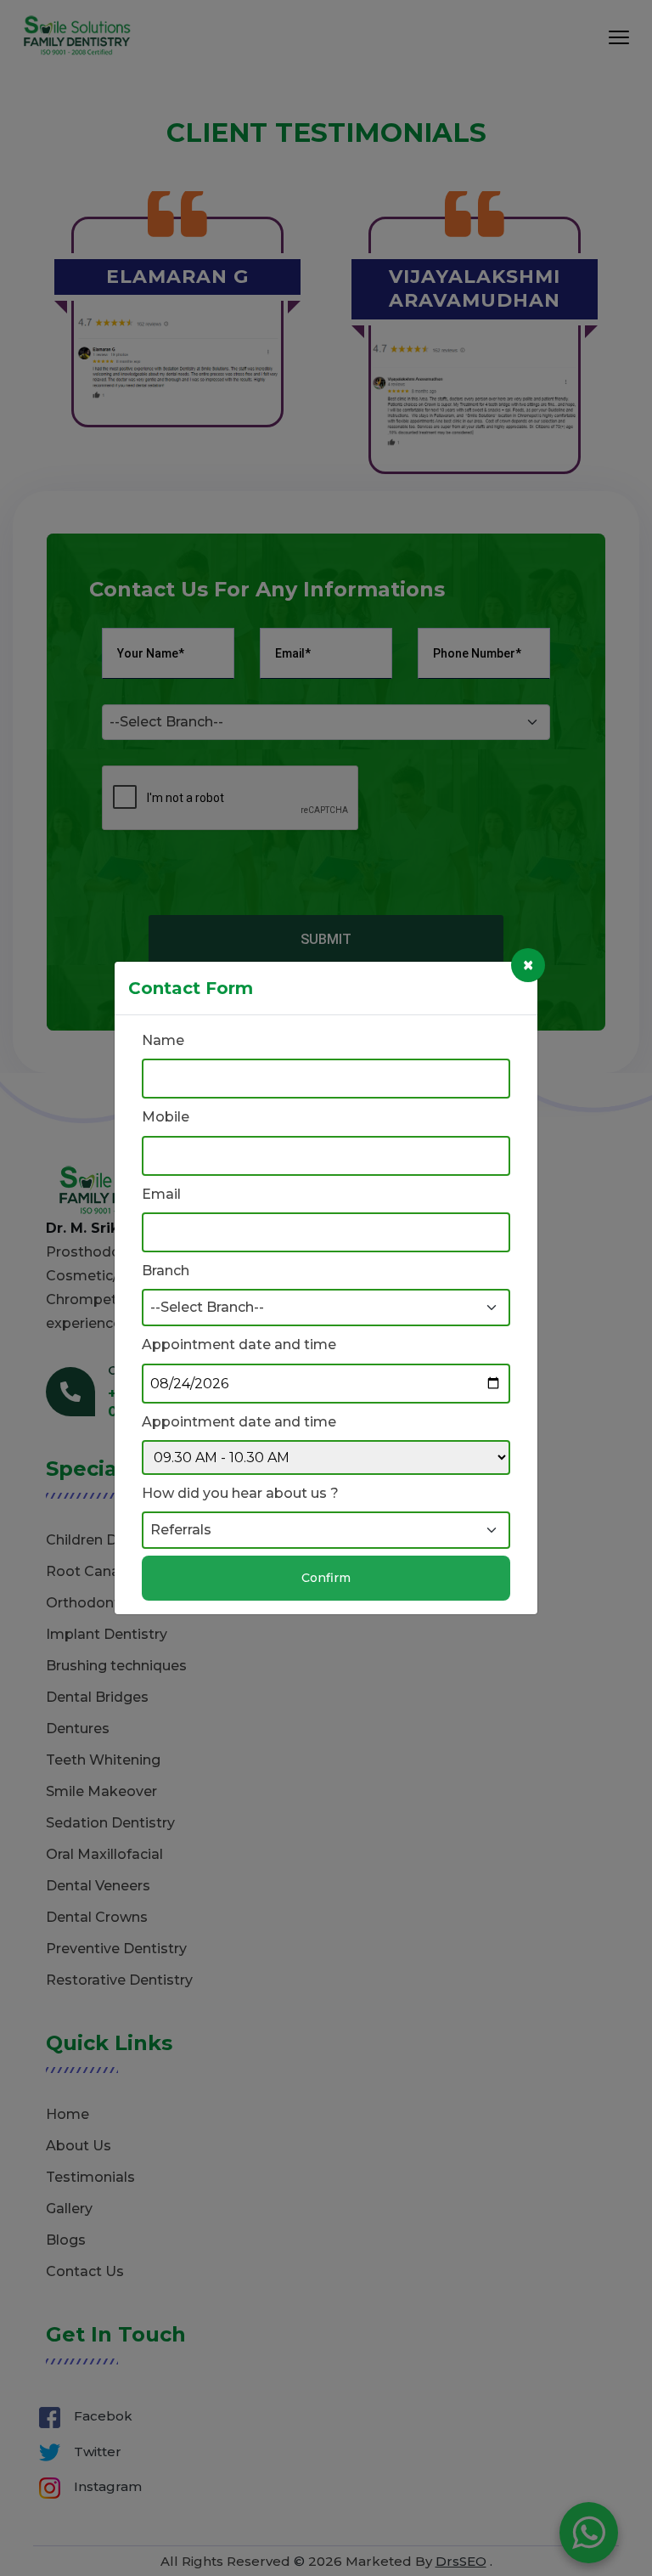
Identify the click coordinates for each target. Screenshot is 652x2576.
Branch (166, 1271)
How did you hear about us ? (240, 1493)
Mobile (166, 1117)
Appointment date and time (239, 1344)
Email (161, 1194)
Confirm (326, 1578)
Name (163, 1040)
